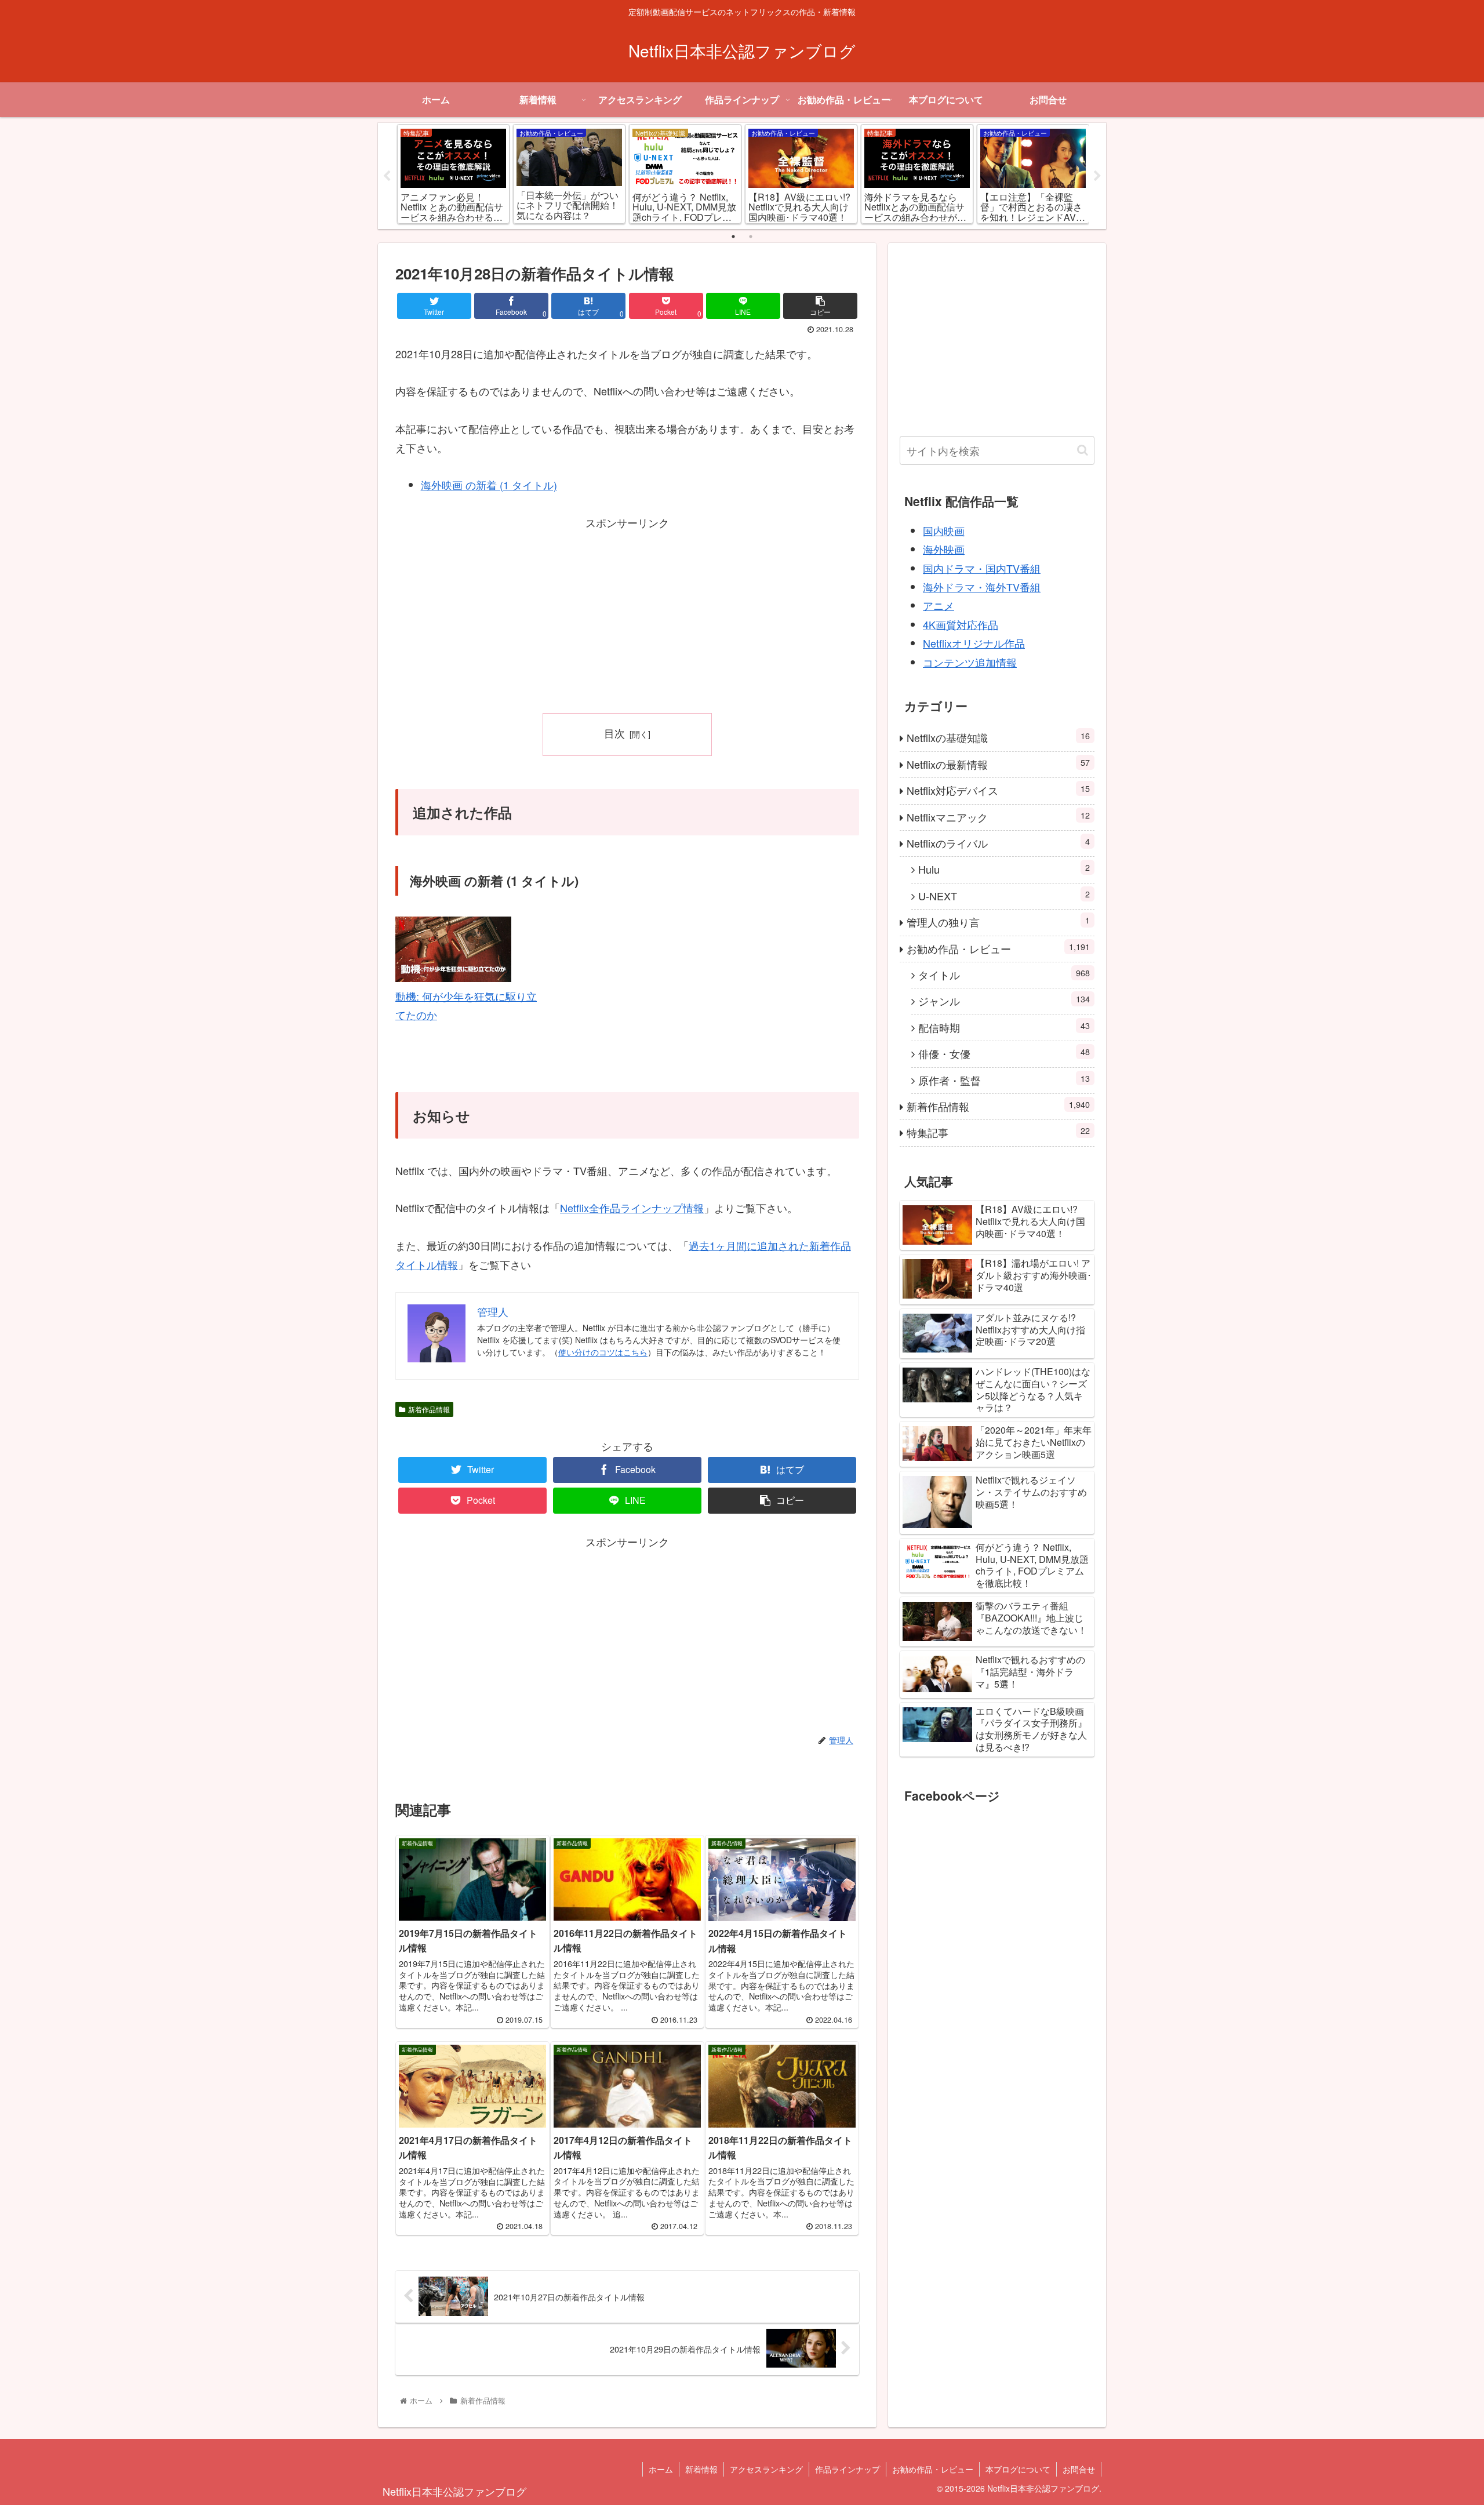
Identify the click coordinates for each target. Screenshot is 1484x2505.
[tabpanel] (453, 174)
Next (1097, 176)
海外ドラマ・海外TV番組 (982, 587)
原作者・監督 (1004, 1080)
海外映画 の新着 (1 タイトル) (489, 485)
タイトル (1004, 974)
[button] (1083, 450)
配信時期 (1004, 1027)
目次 (614, 733)
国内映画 (944, 530)
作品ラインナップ (848, 2469)
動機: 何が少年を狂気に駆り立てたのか (466, 1005)
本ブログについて (1018, 2469)
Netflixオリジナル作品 (974, 643)
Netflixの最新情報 (998, 764)
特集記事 (998, 1132)
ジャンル (1004, 1000)
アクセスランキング (766, 2469)
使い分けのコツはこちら (603, 1352)
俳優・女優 (1004, 1053)
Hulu (1004, 869)
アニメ (939, 605)
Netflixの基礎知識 (998, 737)
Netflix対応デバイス (998, 790)
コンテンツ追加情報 (970, 662)
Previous (387, 176)
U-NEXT (1004, 895)
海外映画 (944, 549)
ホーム (661, 2469)
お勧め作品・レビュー (998, 948)
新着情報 (701, 2469)
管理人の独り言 (998, 921)
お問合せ (1079, 2469)
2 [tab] (751, 237)
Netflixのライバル (998, 843)
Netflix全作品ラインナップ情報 (632, 1208)
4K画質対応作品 (961, 624)
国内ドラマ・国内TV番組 (982, 568)
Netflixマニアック (998, 817)
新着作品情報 (429, 1409)
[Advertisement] (627, 613)
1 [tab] (733, 237)
